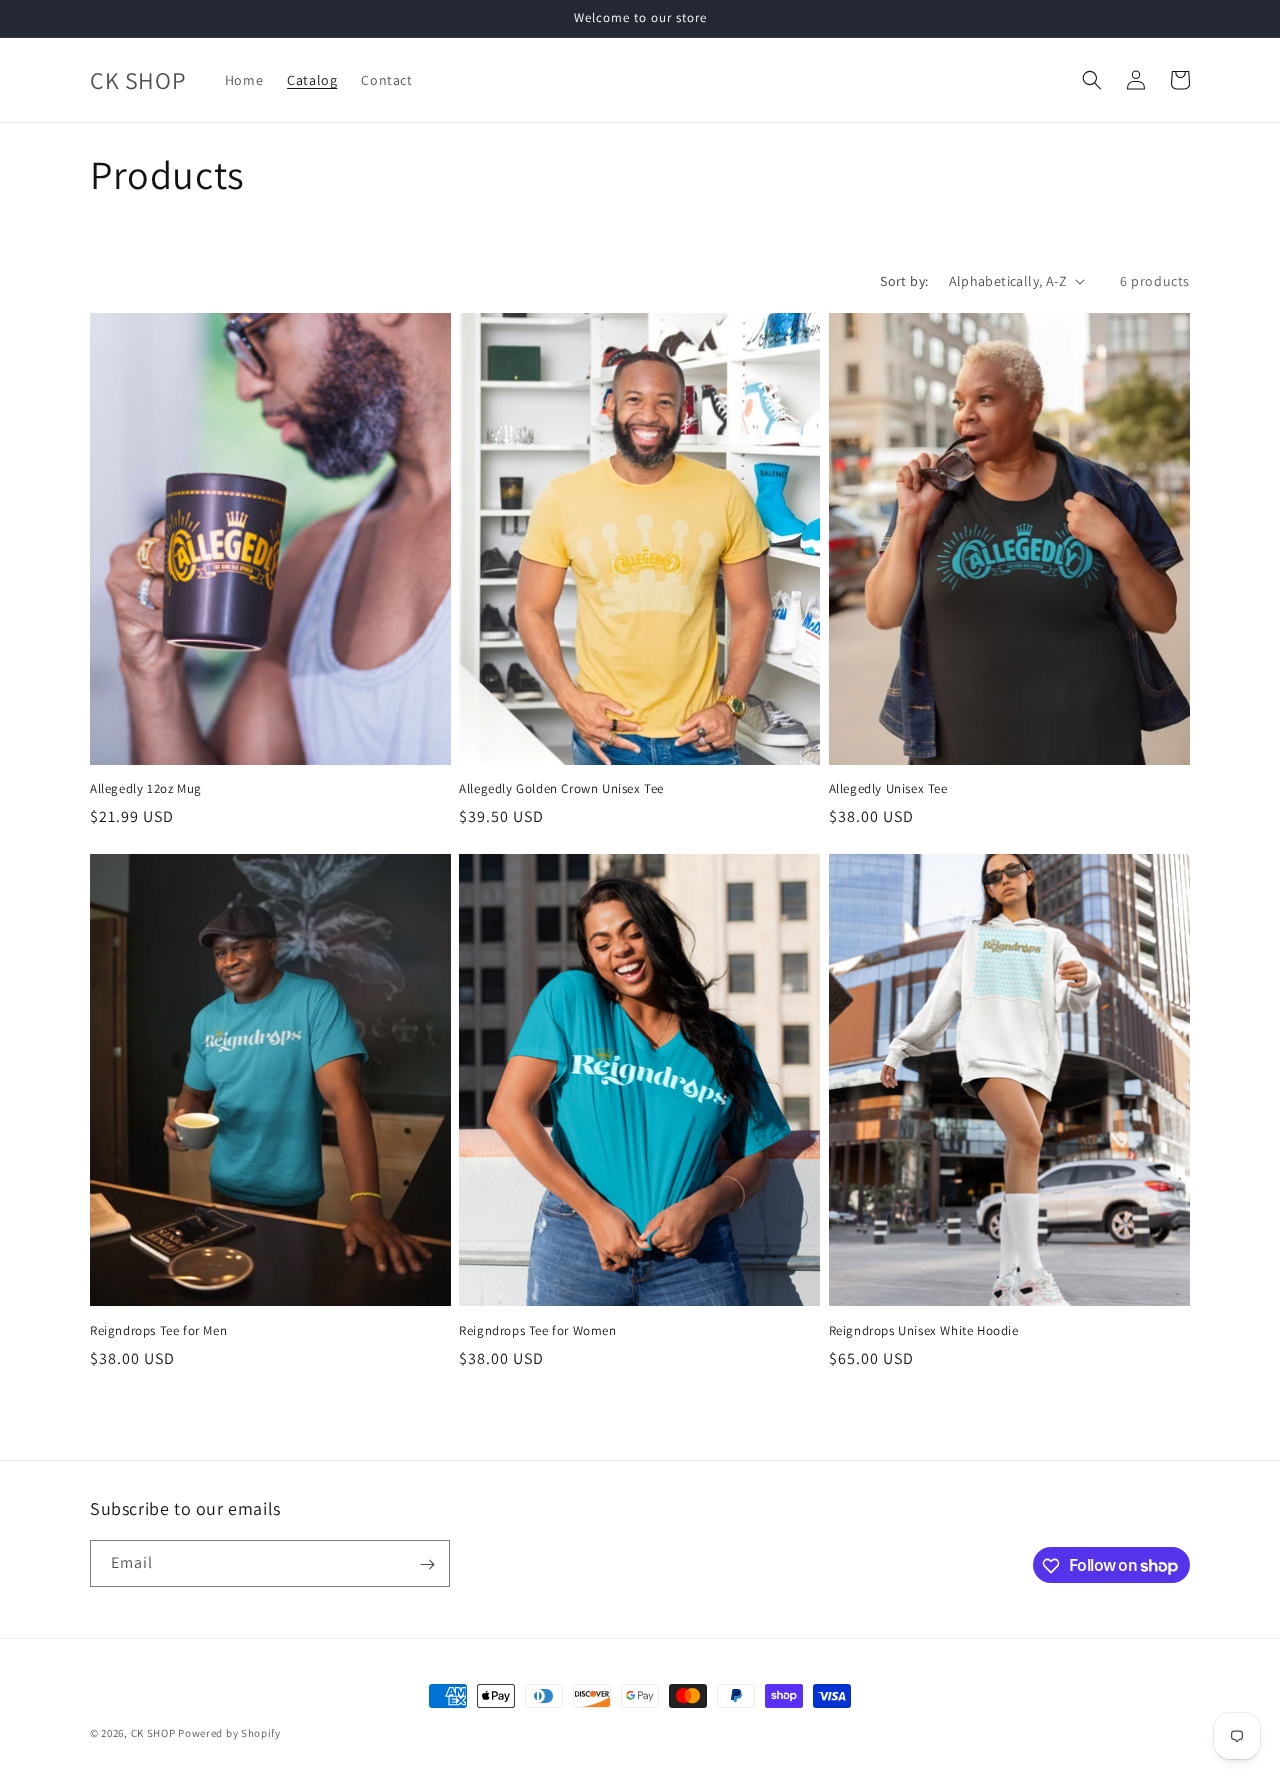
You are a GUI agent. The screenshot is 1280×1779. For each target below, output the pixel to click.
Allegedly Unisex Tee (888, 789)
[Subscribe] (427, 1564)
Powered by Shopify (229, 1733)
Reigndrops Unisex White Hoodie (924, 1331)
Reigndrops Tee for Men (158, 1331)
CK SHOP (155, 1733)
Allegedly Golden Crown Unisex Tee (561, 789)
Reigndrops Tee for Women (537, 1331)
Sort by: (904, 281)
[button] (1092, 80)
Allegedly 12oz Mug (146, 789)
